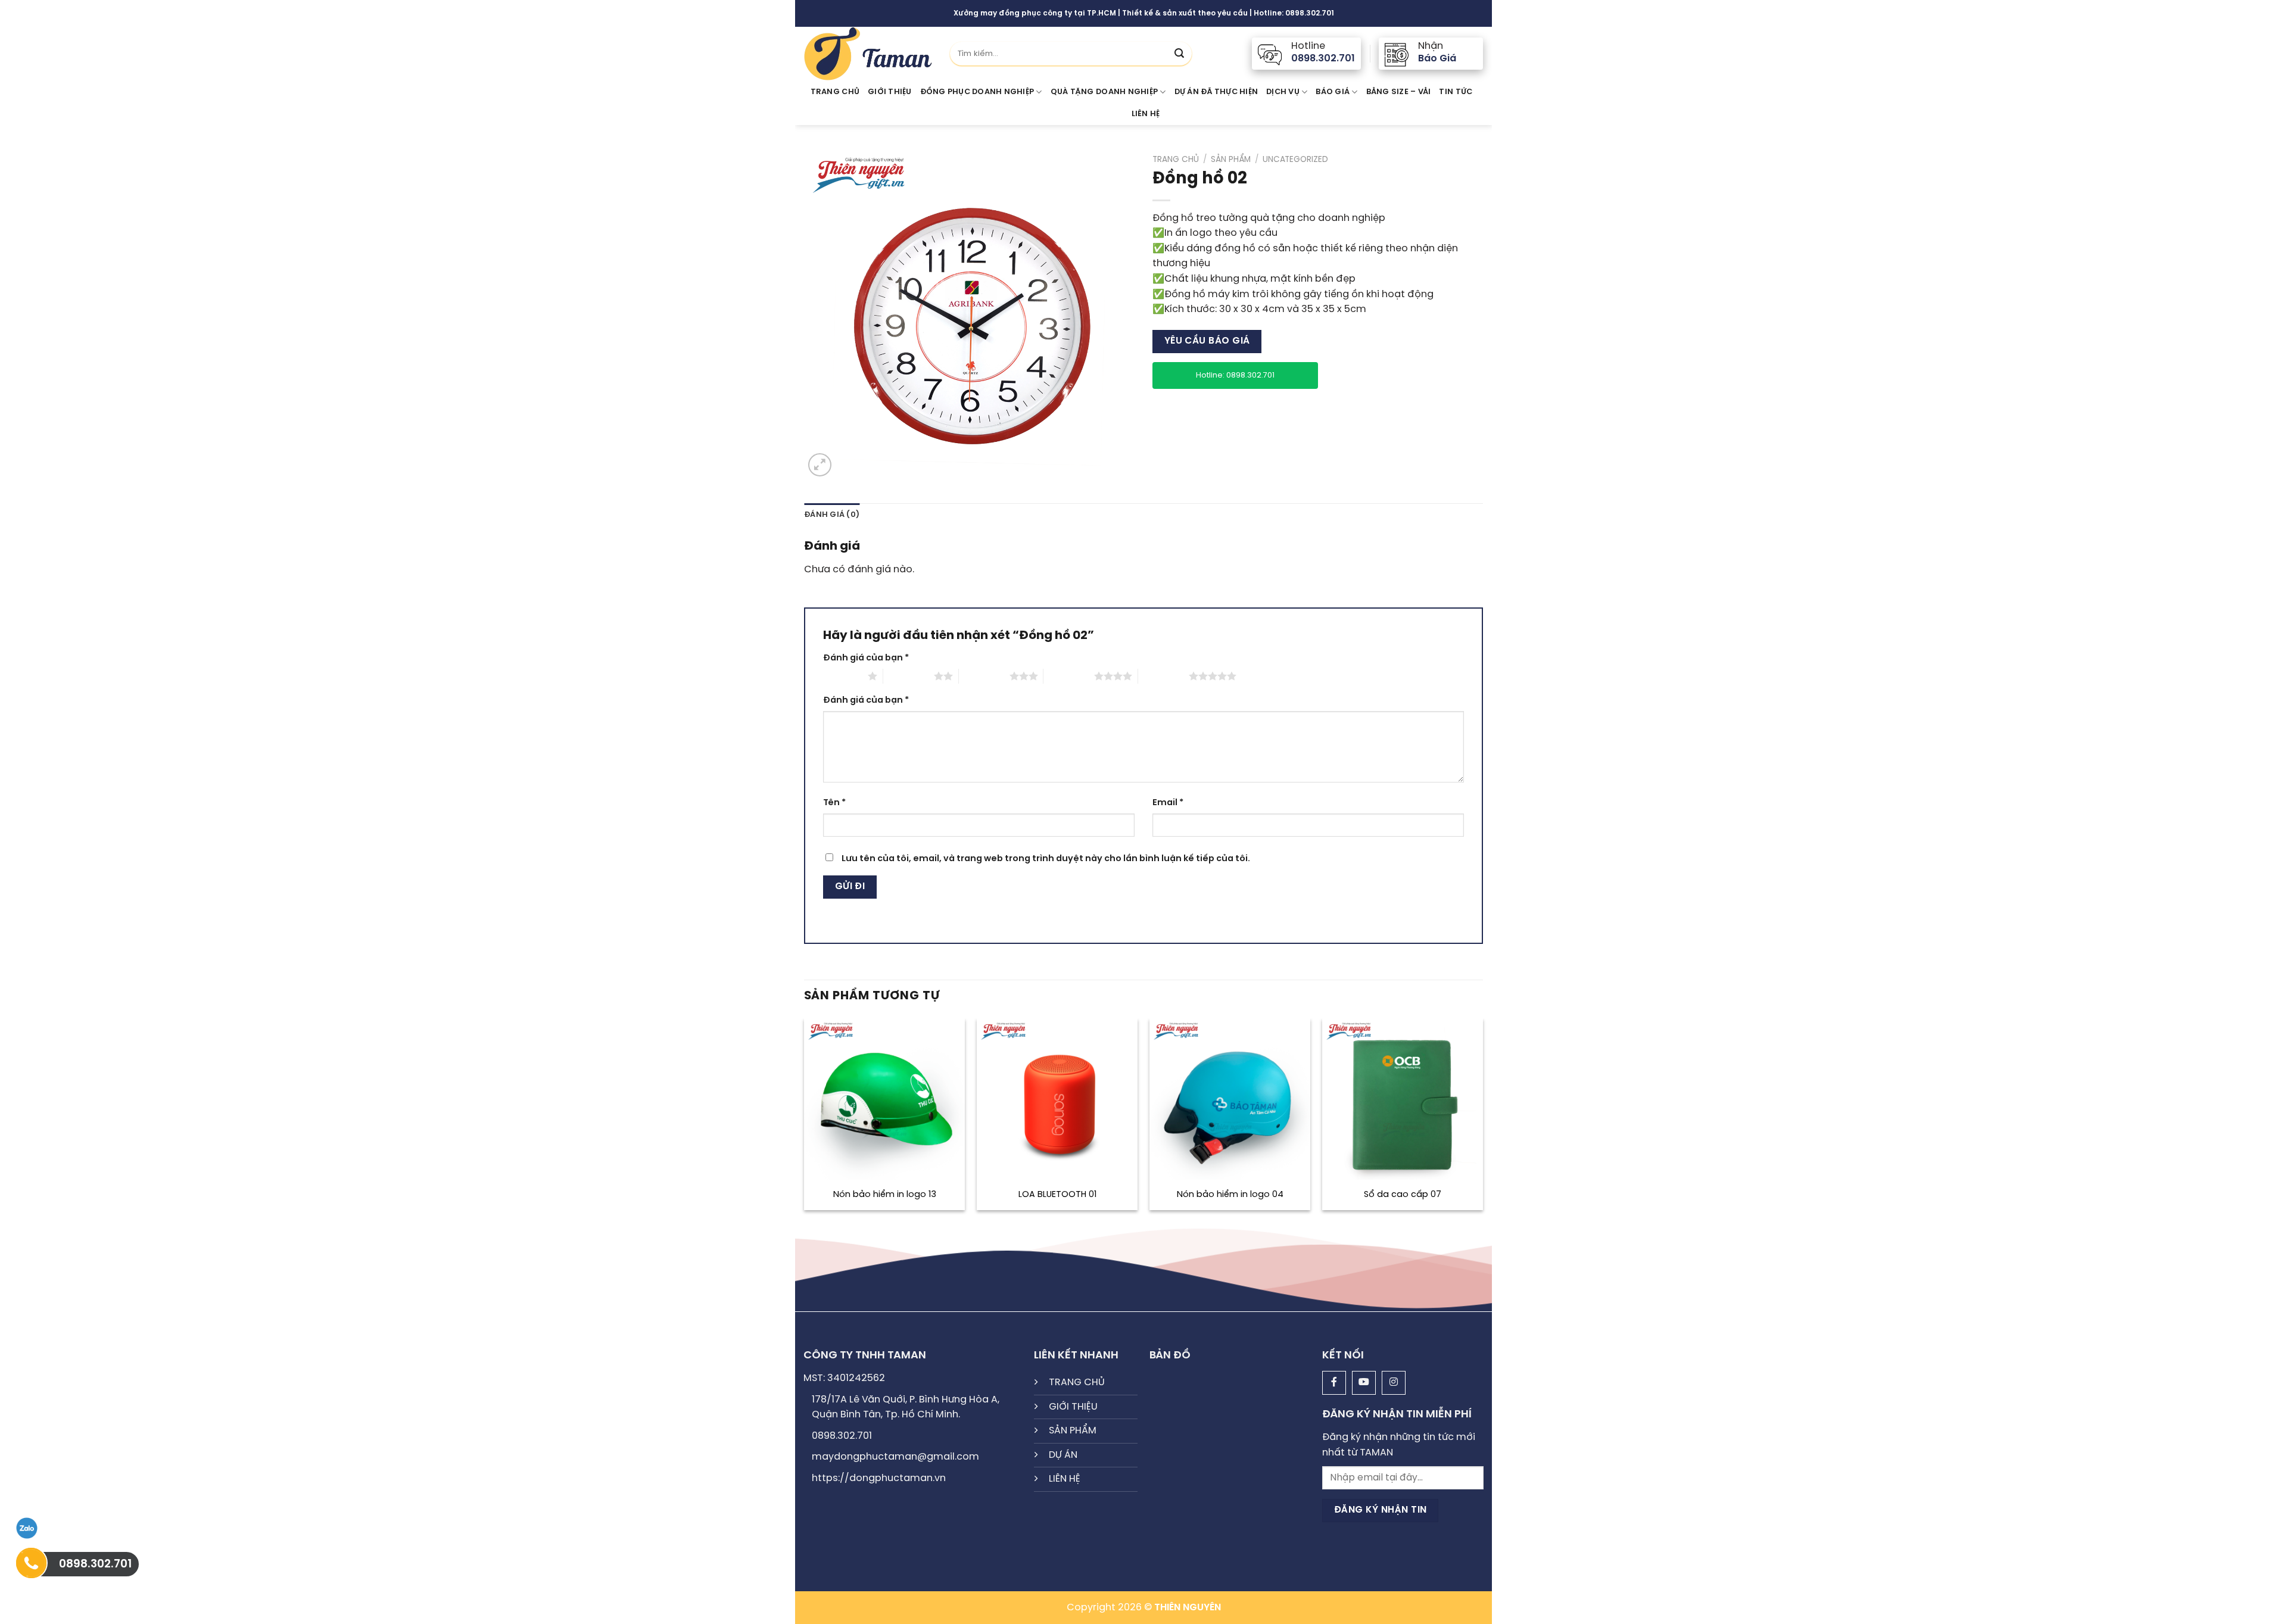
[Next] (1482, 1119)
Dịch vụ (1283, 92)
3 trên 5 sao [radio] (984, 676)
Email (1168, 803)
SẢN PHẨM (1073, 1431)
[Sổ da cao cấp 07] (1403, 1099)
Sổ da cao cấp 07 (1403, 1195)
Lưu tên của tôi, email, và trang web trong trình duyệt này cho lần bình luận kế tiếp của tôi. (1046, 859)
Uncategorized (1295, 160)
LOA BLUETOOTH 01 (1057, 1195)
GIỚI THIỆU (890, 92)
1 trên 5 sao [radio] (842, 676)
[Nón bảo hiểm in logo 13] (884, 1099)
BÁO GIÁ (1333, 92)
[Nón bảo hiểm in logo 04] (1230, 1099)
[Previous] (805, 1119)
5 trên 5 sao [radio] (1163, 676)
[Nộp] (1180, 54)
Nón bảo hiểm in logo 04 (1230, 1195)
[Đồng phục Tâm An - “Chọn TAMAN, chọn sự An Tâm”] (868, 54)
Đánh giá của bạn (866, 658)
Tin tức (1456, 92)
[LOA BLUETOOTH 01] (1057, 1099)
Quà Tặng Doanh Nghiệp (1104, 92)
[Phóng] (820, 465)
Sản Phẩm (1231, 160)
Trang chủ (1176, 160)
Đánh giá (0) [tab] (832, 515)
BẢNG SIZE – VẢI (1399, 92)
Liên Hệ (1146, 114)
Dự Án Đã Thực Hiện (1216, 92)
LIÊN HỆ (1065, 1479)
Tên (834, 803)
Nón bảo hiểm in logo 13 (885, 1195)
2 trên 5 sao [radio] (909, 676)
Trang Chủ (835, 92)
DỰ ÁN (1063, 1455)
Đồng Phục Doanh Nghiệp (977, 92)
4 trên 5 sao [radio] (1069, 676)
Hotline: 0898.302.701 (1235, 375)
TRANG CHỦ (1077, 1383)
